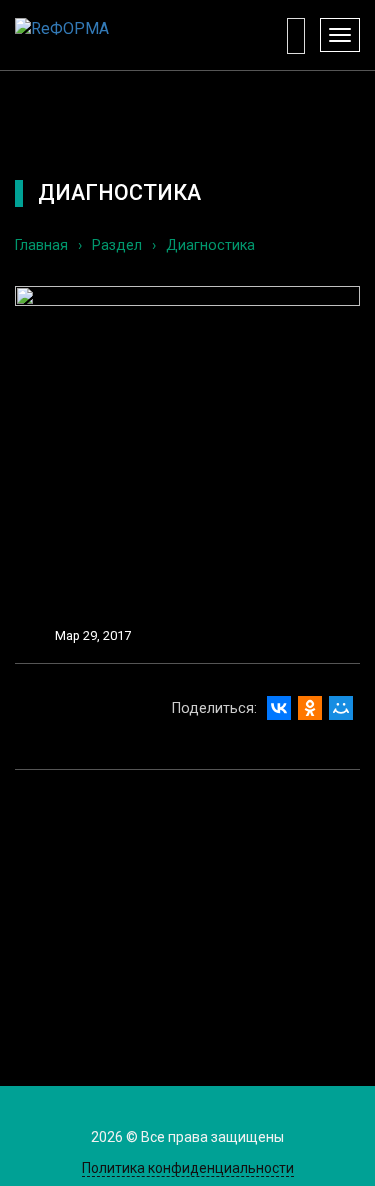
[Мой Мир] (341, 708)
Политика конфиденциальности (188, 1168)
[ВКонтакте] (279, 708)
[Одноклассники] (310, 708)
